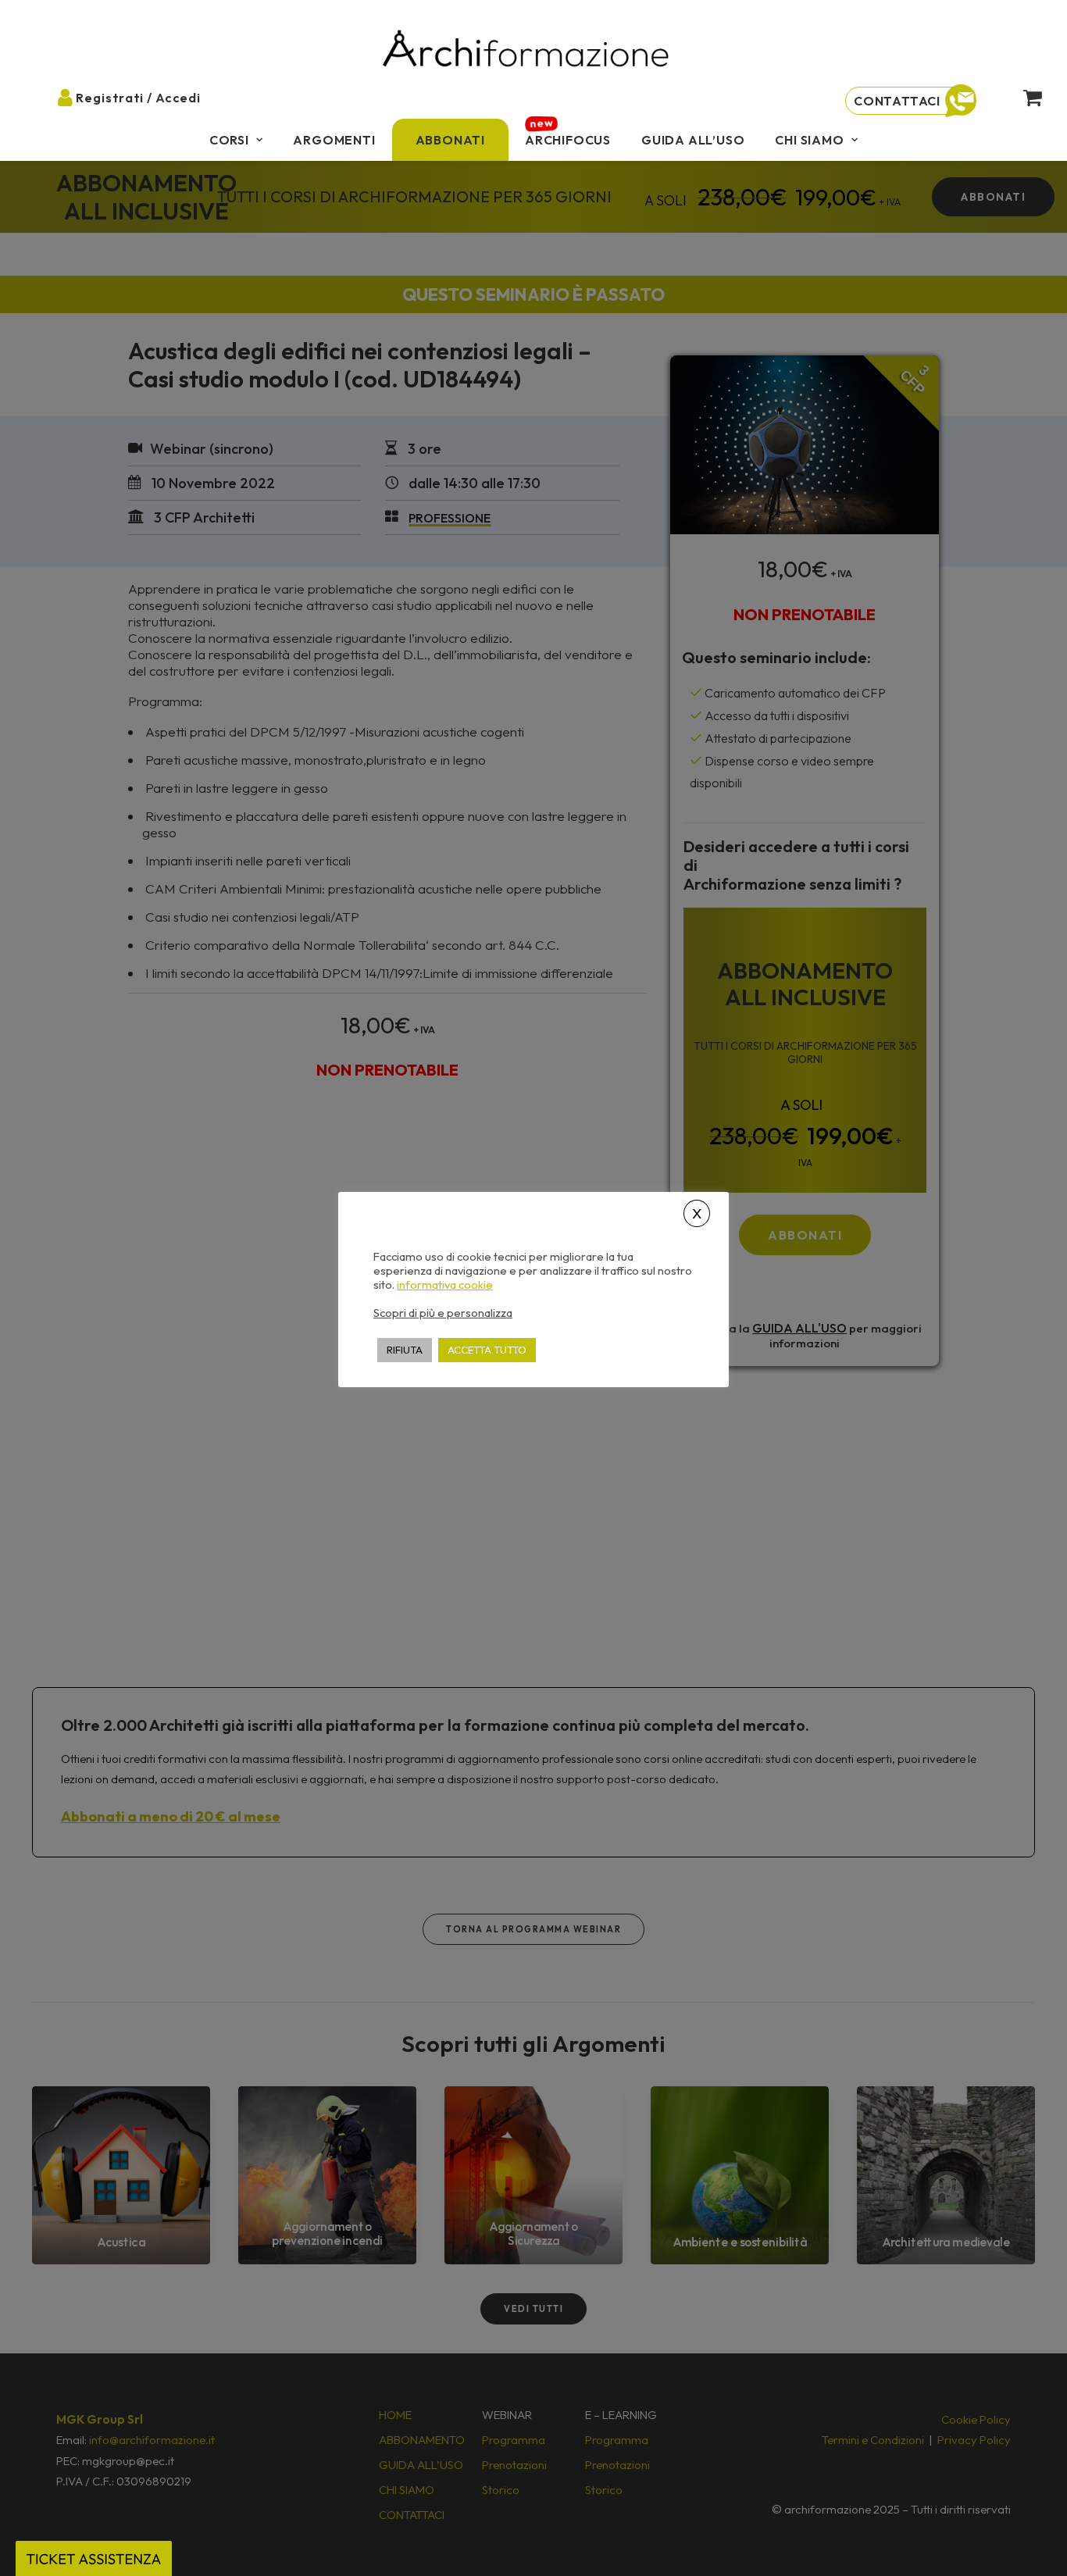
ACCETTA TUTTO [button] (487, 1350)
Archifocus (568, 140)
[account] (73, 97)
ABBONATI (450, 140)
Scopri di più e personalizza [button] (443, 1313)
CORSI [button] (229, 140)
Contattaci (897, 101)
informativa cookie (445, 1285)
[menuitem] (236, 140)
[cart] (1024, 97)
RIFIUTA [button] (405, 1350)
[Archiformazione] (526, 50)
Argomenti (334, 140)
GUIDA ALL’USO (693, 140)
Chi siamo (809, 140)
